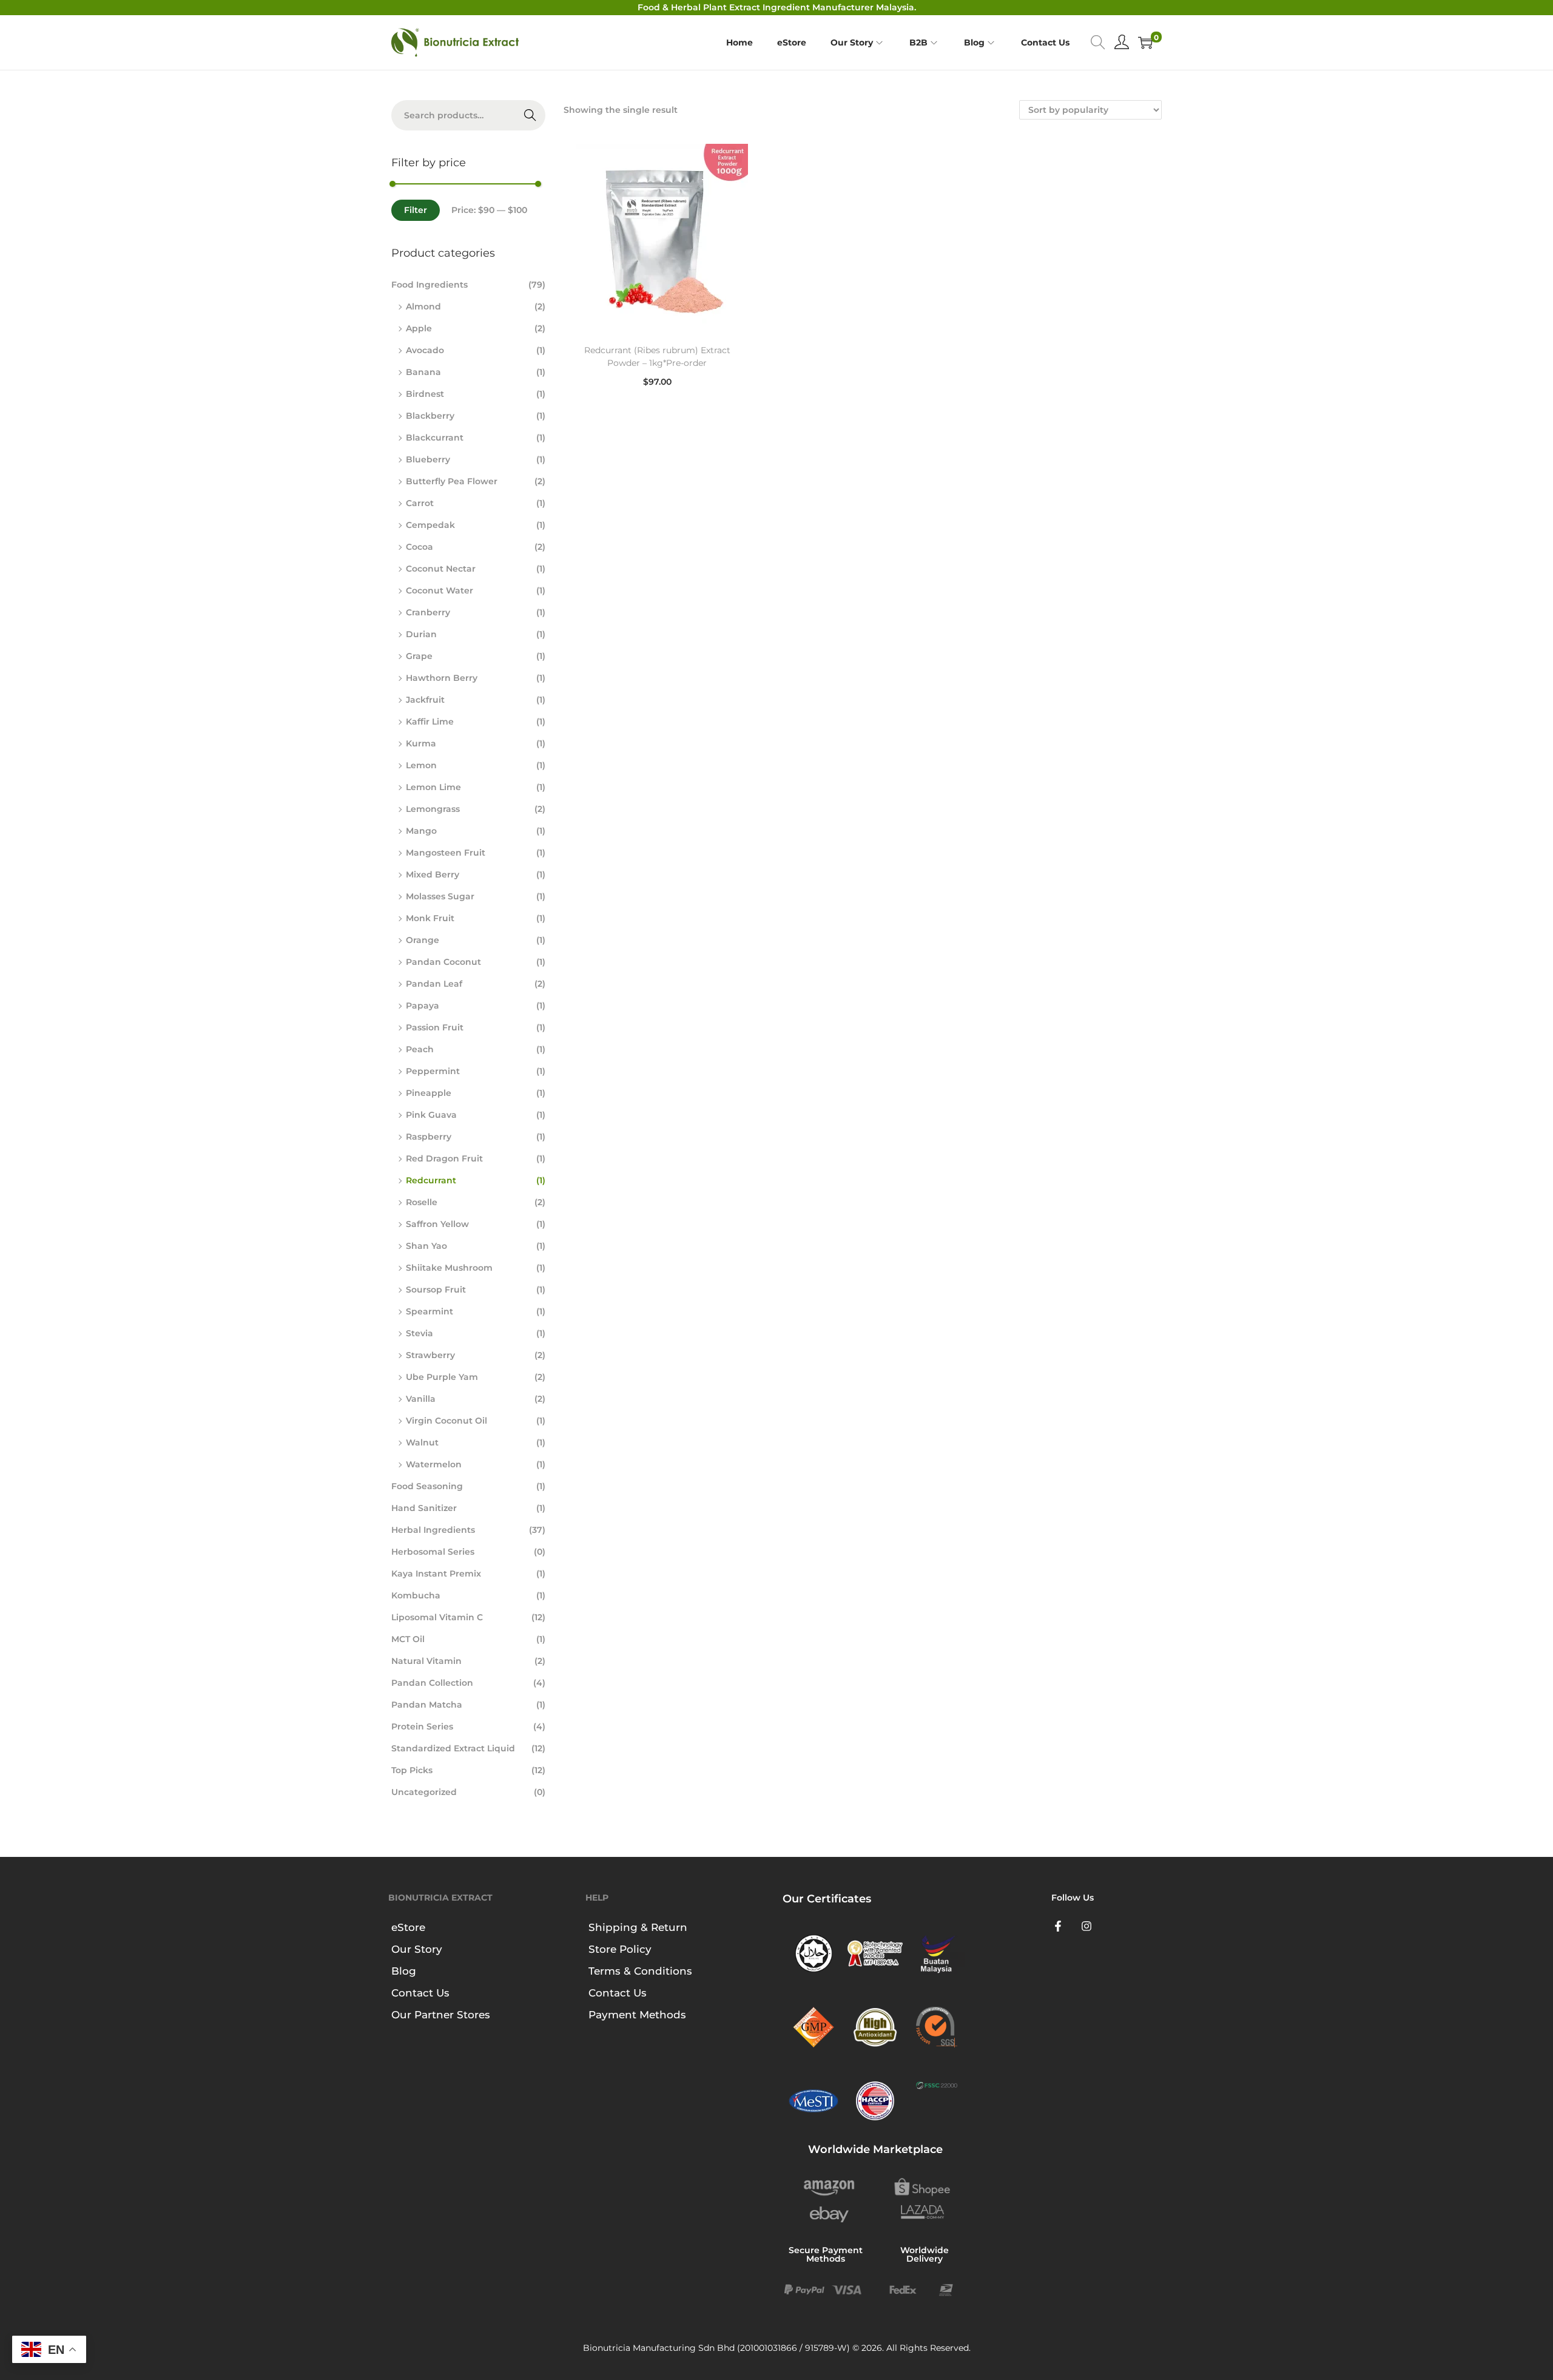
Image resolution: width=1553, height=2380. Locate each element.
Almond (423, 306)
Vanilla (421, 1399)
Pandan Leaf (434, 984)
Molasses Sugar (440, 896)
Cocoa (419, 547)
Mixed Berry (433, 874)
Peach (420, 1049)
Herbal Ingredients (433, 1530)
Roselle (422, 1202)
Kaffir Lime (430, 722)
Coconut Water (440, 590)
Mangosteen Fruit (446, 853)
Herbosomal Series (433, 1552)
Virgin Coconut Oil (446, 1421)
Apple (419, 328)
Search (531, 115)
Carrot (420, 503)
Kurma (421, 743)
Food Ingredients (430, 285)
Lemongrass (433, 809)
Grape (419, 656)
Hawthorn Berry (442, 678)
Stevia (419, 1333)
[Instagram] (1087, 1926)
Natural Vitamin (426, 1661)
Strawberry (430, 1355)
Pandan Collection (432, 1683)
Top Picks (412, 1770)
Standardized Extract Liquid (453, 1748)
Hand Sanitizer (424, 1508)
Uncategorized (424, 1792)
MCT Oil (408, 1639)
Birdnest (425, 394)
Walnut (422, 1442)
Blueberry (428, 459)
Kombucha (416, 1595)
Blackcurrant (435, 438)
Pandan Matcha (427, 1705)
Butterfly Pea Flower (452, 481)
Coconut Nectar (441, 569)
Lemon (421, 765)
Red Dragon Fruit (444, 1158)
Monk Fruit (430, 918)
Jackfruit (425, 700)
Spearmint (430, 1311)
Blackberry (430, 416)
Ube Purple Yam (442, 1377)
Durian (421, 634)
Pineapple (429, 1093)
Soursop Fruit (436, 1290)
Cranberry (428, 612)
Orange (423, 940)
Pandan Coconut (443, 962)
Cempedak (430, 525)
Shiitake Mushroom (449, 1268)
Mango (421, 831)
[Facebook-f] (1058, 1926)
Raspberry (429, 1137)
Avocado (425, 350)
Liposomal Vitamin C (437, 1617)
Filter (416, 210)
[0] (1145, 42)
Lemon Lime (433, 787)
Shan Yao (426, 1246)
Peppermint (433, 1071)
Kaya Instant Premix (436, 1574)
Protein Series (422, 1726)
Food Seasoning (427, 1486)
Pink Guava (431, 1115)
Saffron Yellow (437, 1224)
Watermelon (434, 1464)
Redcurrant (431, 1180)
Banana (423, 372)
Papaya (423, 1006)
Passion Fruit (435, 1027)
